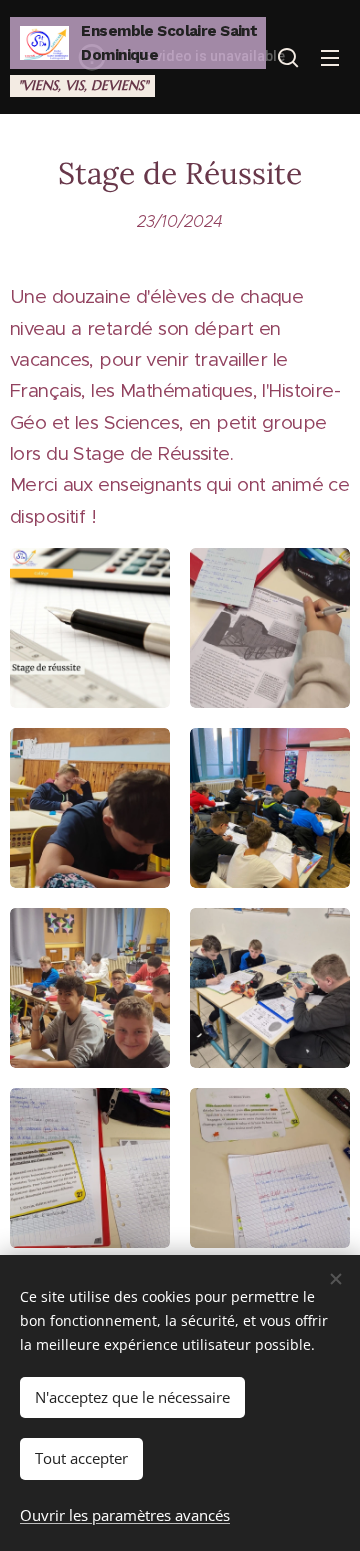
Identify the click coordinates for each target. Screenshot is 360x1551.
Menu (330, 57)
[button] (288, 57)
